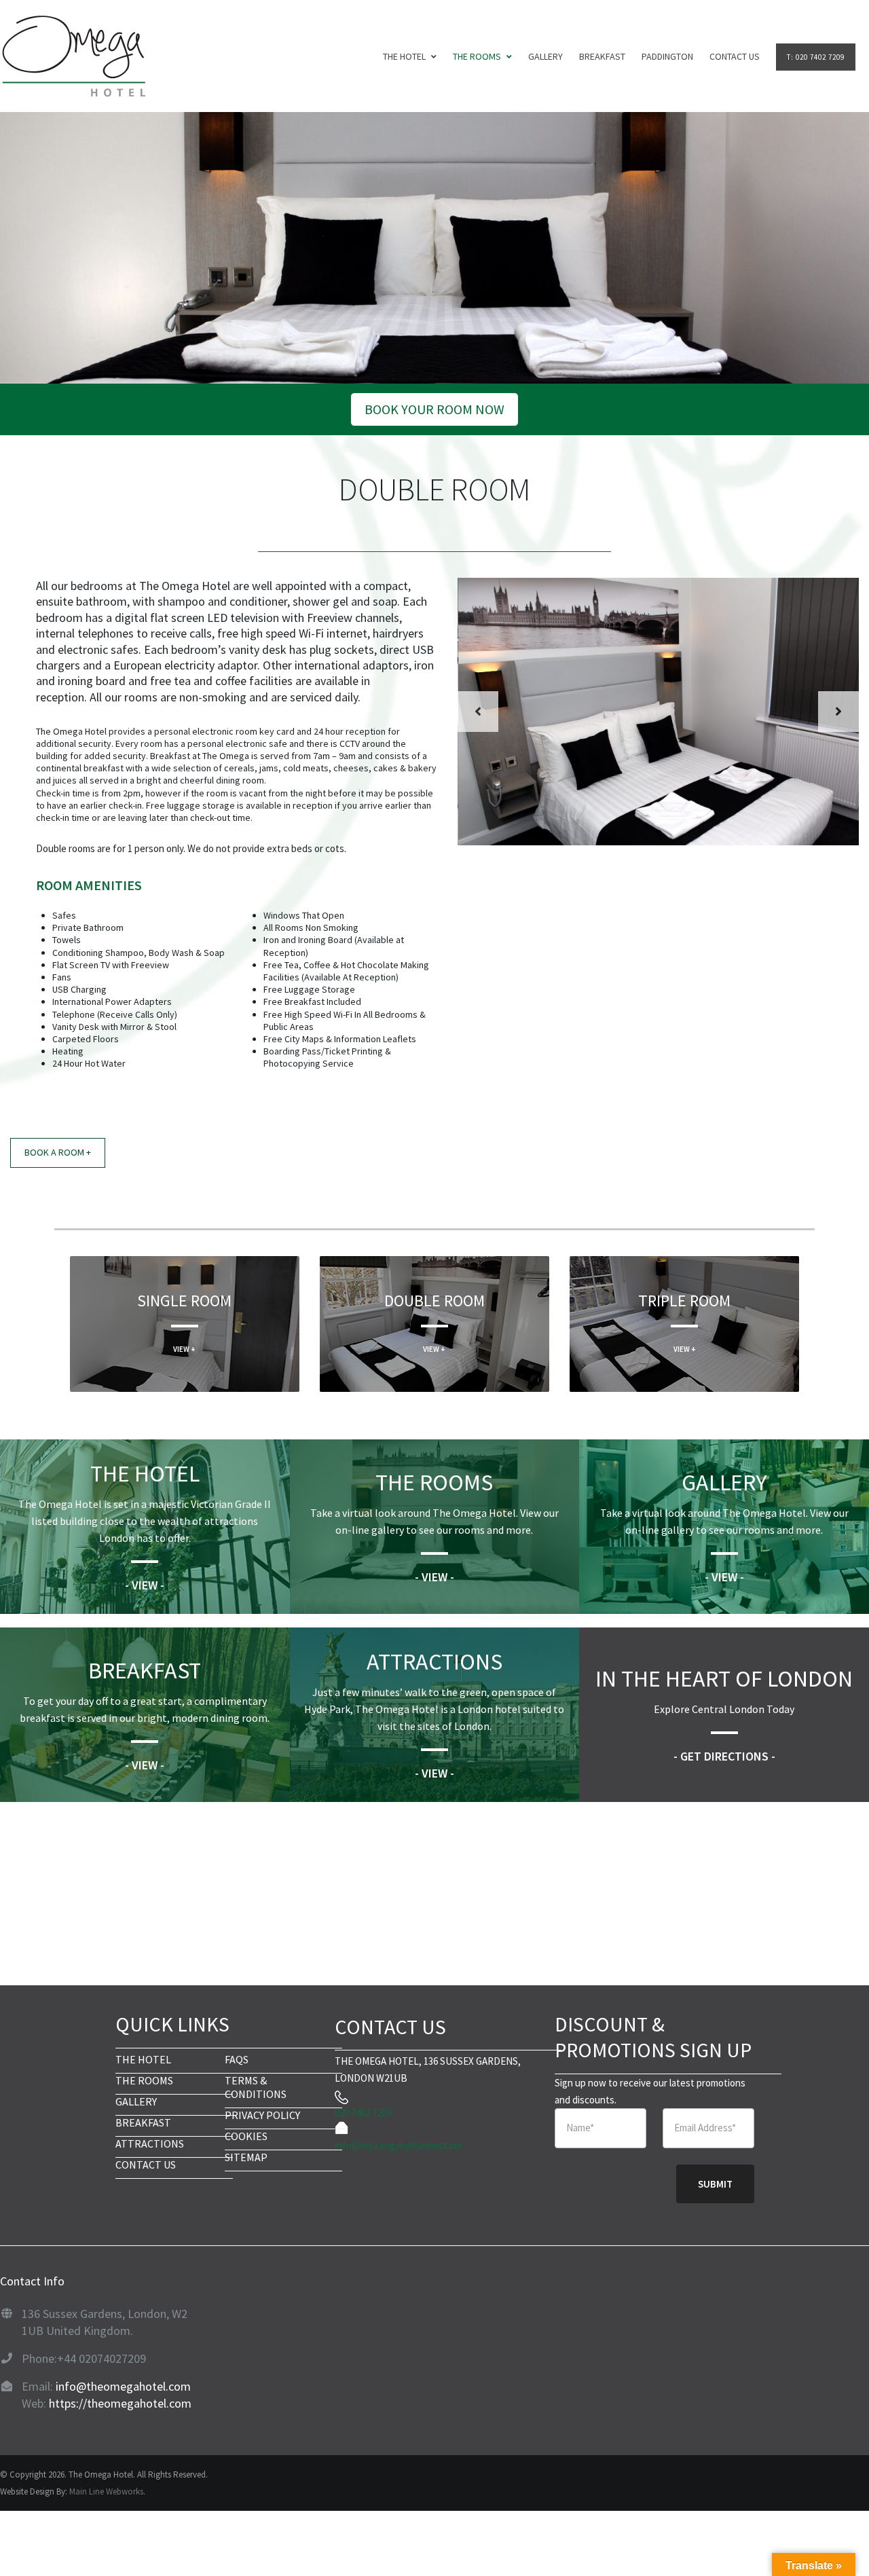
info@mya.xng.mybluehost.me (399, 2145)
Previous (478, 712)
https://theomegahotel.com (120, 2403)
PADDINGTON (667, 56)
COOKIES (246, 2136)
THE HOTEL (404, 56)
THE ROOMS (144, 2080)
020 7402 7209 (363, 2113)
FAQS (237, 2059)
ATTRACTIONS (150, 2143)
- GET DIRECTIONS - (724, 1756)
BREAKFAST (602, 56)
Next (838, 712)
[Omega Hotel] (73, 56)
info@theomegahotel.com (123, 2386)
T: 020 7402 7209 (816, 57)
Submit (715, 2184)
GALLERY (546, 56)
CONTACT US (735, 56)
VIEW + (184, 1349)
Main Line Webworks (106, 2491)
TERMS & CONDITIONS (256, 2087)
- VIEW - (145, 1585)
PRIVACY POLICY (262, 2115)
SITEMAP (246, 2157)
